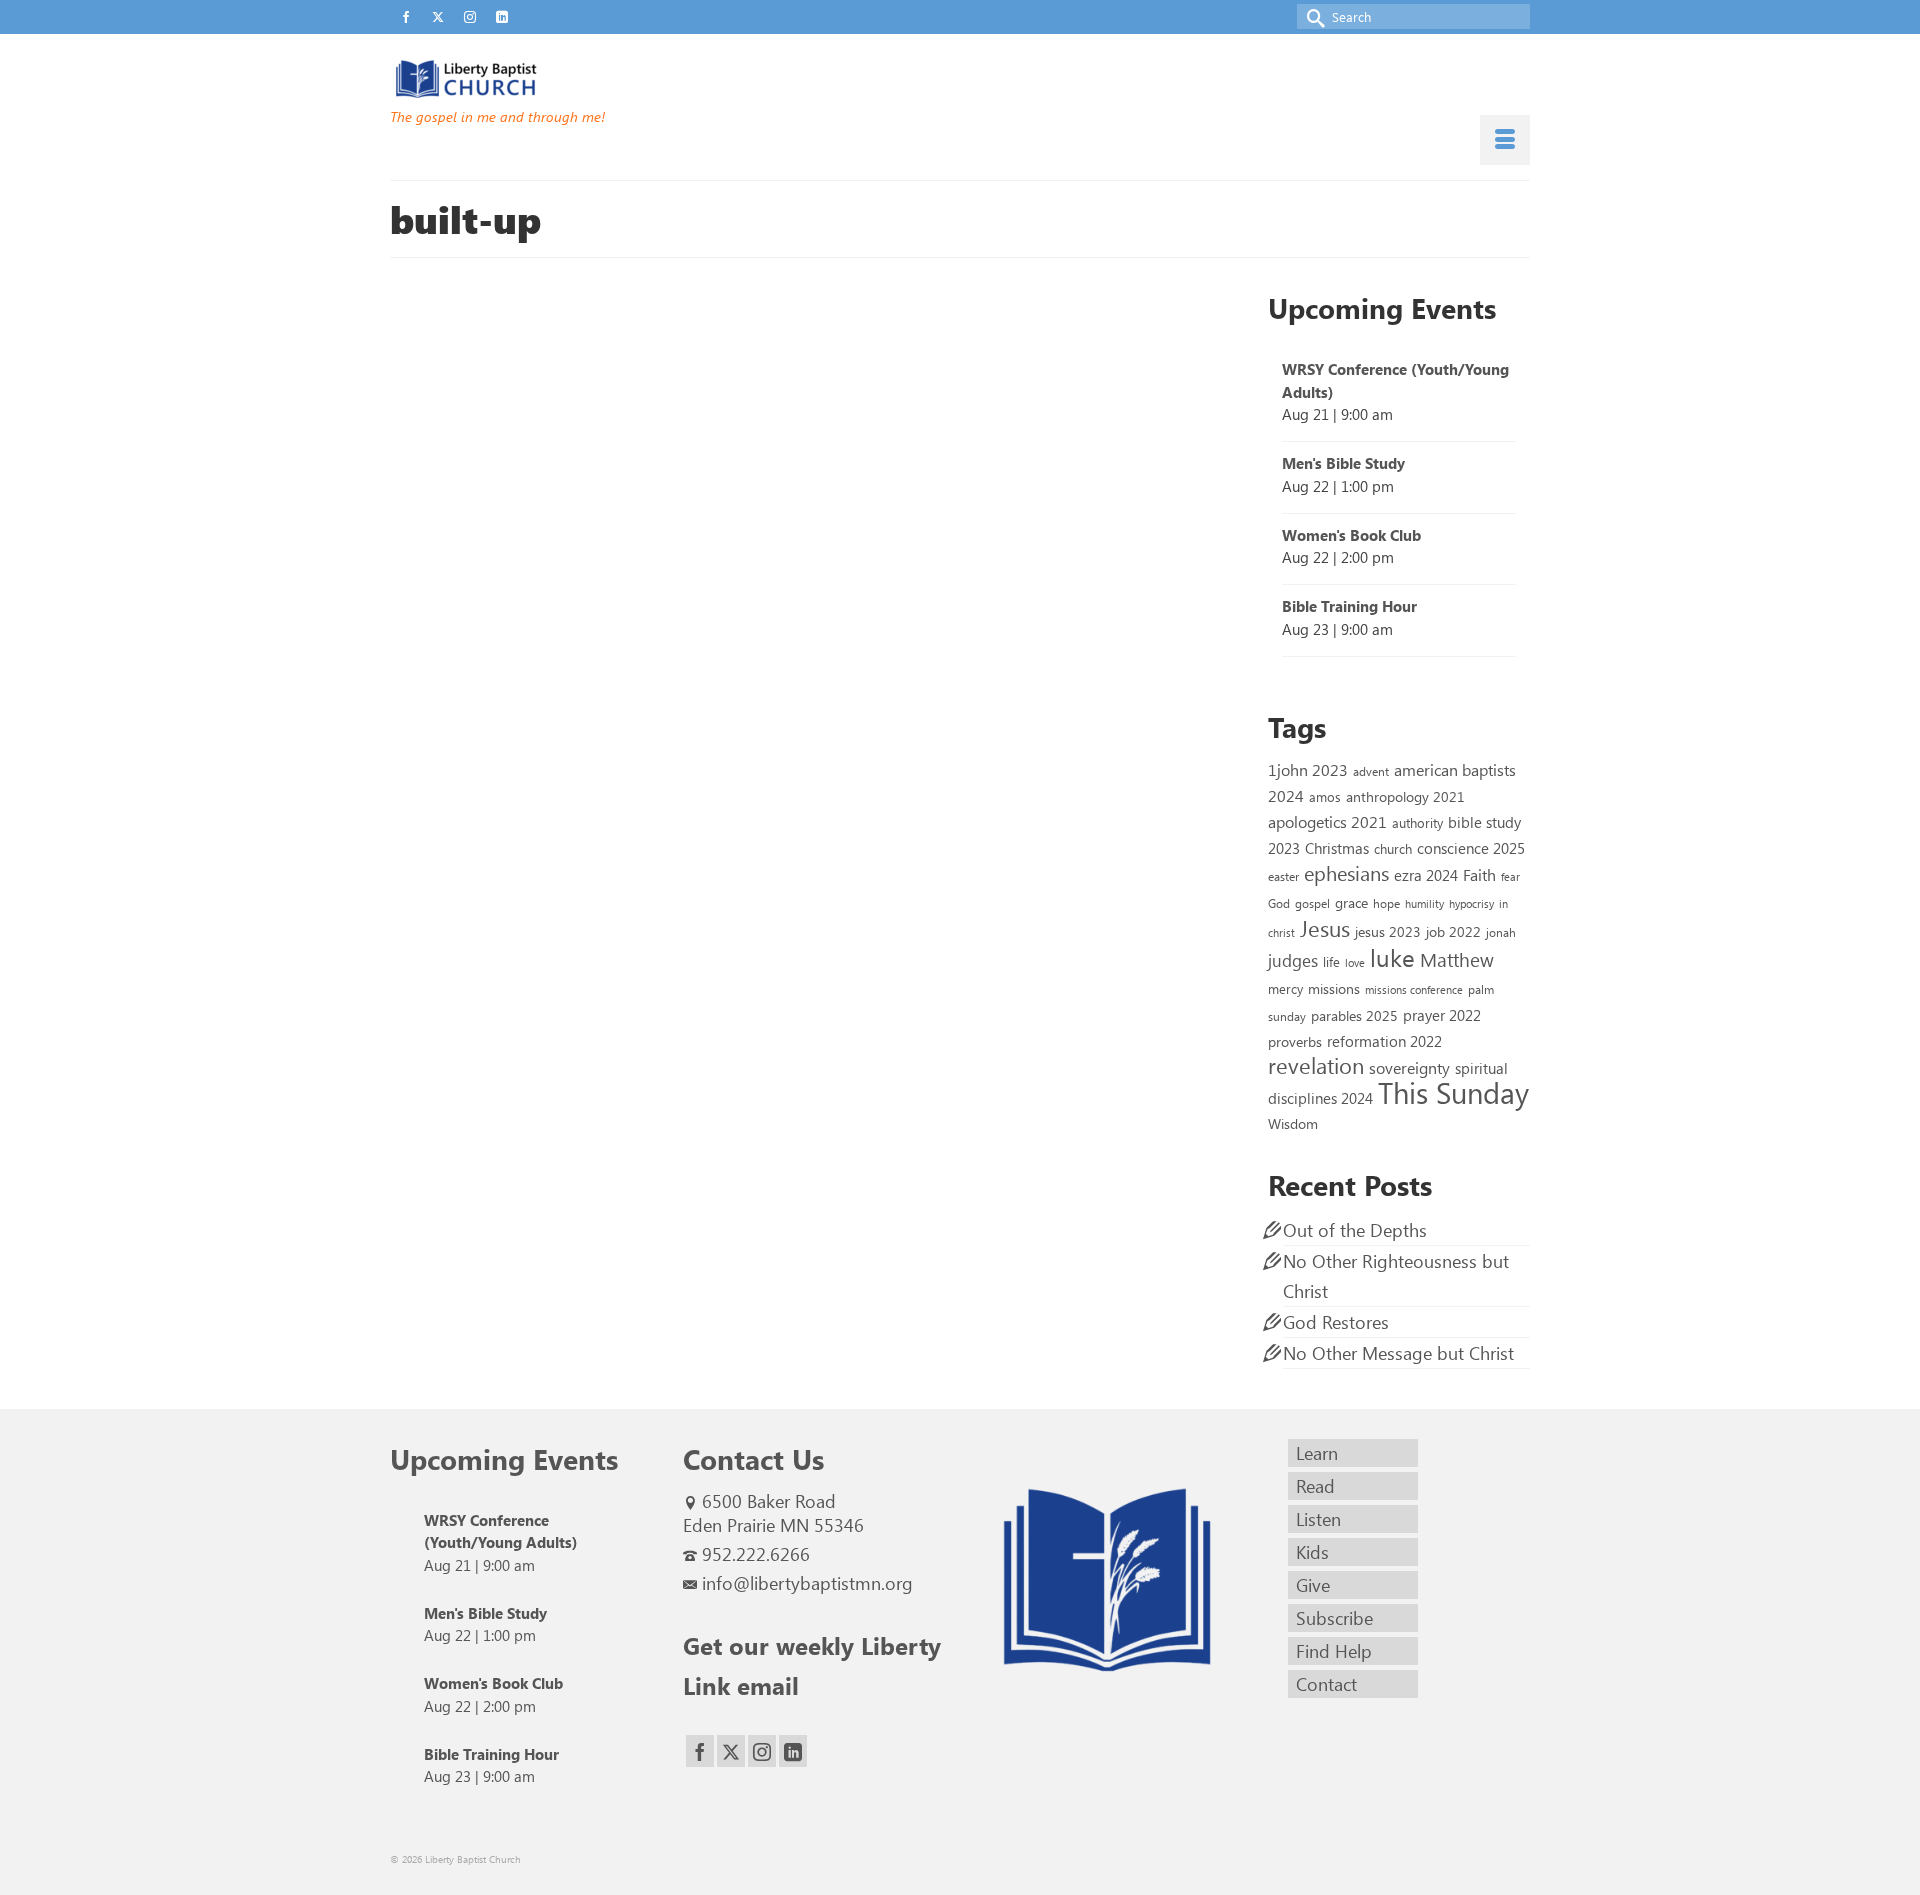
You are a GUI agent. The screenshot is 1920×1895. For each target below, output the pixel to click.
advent (1371, 771)
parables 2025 (1354, 1015)
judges (1293, 960)
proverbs (1295, 1041)
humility (1424, 903)
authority (1417, 822)
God (1279, 903)
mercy (1285, 988)
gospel (1312, 903)
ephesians (901, 574)
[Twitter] (731, 1751)
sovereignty (1409, 1067)
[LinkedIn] (793, 1751)
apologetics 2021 (1327, 821)
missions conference (1414, 989)
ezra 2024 (1426, 875)
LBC (793, 390)
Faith (1479, 874)
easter (1283, 876)
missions (1334, 988)
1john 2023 (1308, 769)
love (1355, 962)
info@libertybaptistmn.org (807, 1583)
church (1393, 848)
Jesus (1325, 928)
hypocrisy (1471, 903)
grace (1351, 902)
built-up (783, 574)
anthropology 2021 (1405, 796)
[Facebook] (700, 1751)
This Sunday (1453, 1091)
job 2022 (1453, 931)
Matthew (1457, 959)
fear (1510, 876)
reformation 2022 (1384, 1040)
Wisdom (1293, 1123)
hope (1386, 903)
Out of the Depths (1355, 1230)
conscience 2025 (1471, 847)
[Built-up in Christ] (558, 476)
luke (1392, 957)
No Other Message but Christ (1398, 1353)
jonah (1501, 932)
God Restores (1336, 1322)
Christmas (1337, 848)
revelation (1316, 1065)
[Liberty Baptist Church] (570, 79)
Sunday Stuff (910, 390)
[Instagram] (762, 1751)
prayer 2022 (1442, 1015)
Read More (914, 521)
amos (1325, 796)
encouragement (840, 574)
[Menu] (1505, 140)
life (1331, 961)
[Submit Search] (1312, 16)
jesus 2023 (1388, 931)
